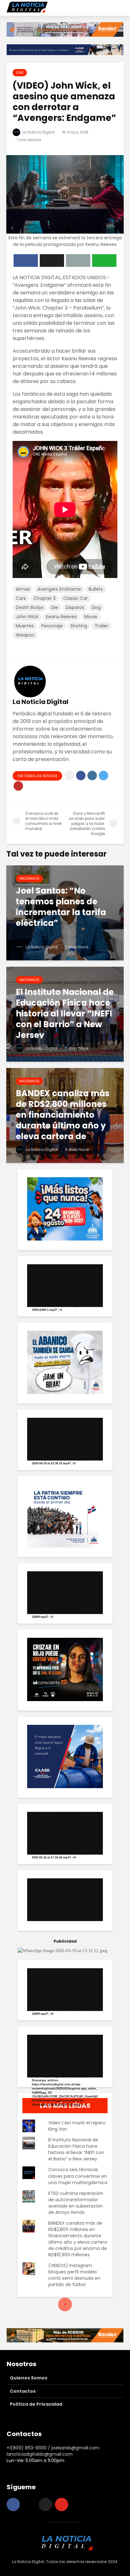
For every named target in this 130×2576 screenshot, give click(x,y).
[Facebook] (13, 2504)
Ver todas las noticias (37, 776)
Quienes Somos (29, 2378)
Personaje (52, 626)
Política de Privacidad (36, 2404)
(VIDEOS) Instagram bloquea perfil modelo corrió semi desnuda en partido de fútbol (74, 2275)
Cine (20, 73)
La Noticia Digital (38, 132)
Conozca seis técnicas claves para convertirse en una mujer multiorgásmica (78, 2176)
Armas (23, 589)
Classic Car (75, 598)
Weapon (25, 635)
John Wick (27, 617)
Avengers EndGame (59, 589)
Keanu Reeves (61, 617)
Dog (96, 607)
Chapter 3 (44, 598)
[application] (65, 1286)
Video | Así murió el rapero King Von (77, 2126)
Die (55, 607)
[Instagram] (29, 2504)
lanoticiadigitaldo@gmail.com (40, 2454)
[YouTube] (62, 2504)
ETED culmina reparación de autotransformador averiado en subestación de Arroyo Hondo (76, 2203)
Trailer (101, 626)
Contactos (23, 2391)
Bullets (96, 589)
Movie (91, 617)
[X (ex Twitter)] (45, 2504)
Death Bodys (30, 607)
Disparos (75, 607)
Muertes (25, 626)
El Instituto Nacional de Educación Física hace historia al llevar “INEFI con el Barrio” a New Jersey (76, 2149)
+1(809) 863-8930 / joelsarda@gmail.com (53, 2448)
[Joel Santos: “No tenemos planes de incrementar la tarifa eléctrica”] (65, 912)
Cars (21, 598)
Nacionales (29, 879)
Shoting (79, 626)
